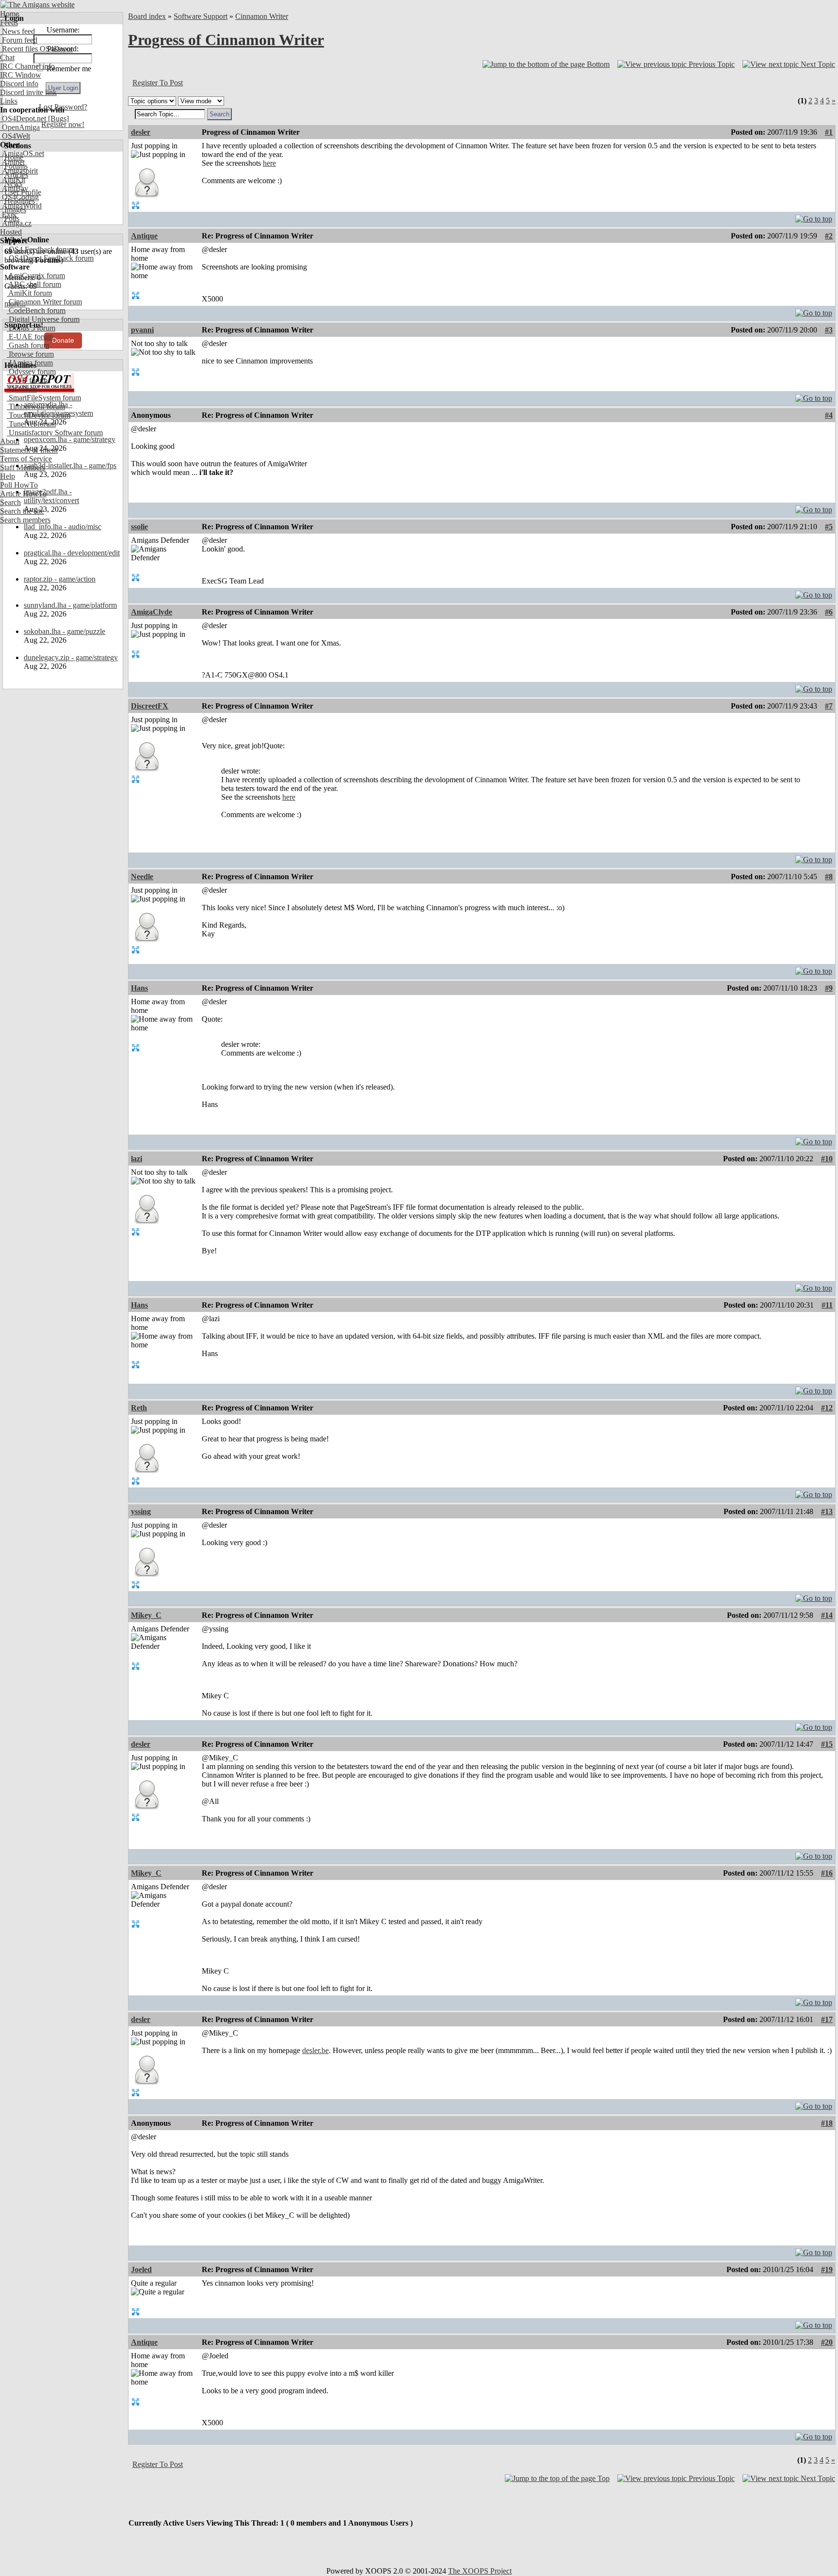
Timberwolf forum (36, 406)
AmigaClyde (152, 612)
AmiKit (13, 180)
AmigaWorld (21, 206)
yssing (141, 1511)
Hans (139, 988)
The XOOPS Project (480, 2571)
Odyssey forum (31, 371)
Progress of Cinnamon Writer (226, 40)
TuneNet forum (31, 424)
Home (9, 14)
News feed (17, 31)
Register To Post (158, 83)
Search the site (22, 511)
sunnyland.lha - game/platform (70, 605)
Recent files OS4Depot (36, 49)
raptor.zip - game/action (60, 579)
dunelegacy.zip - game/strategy (71, 657)
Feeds (9, 23)
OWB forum (27, 380)
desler (141, 132)
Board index (147, 16)
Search (10, 502)
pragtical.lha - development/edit (72, 553)
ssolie (139, 527)
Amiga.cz (16, 223)
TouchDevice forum (39, 415)
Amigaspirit (19, 171)
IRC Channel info (27, 66)
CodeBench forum (36, 310)
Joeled (141, 2269)
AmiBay (14, 188)
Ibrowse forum (30, 354)
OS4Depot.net (23, 119)
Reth (139, 1408)
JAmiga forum (30, 363)
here (269, 163)
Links (9, 101)
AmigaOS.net (22, 153)
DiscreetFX (150, 706)
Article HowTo (23, 494)
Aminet (12, 162)
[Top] (814, 216)
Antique (144, 236)
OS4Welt (15, 136)
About (10, 441)
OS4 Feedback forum (41, 249)
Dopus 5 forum (31, 328)
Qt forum (22, 389)
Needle (142, 877)
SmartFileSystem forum (44, 398)
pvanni (142, 330)
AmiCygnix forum (36, 276)
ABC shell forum (34, 284)
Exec (9, 214)
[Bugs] (57, 119)
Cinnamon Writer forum (44, 302)
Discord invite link (28, 92)
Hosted (11, 232)
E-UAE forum (30, 337)
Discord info (19, 84)
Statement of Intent (29, 450)
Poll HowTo (19, 485)
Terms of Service (26, 459)
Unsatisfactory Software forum (55, 433)
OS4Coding (19, 197)
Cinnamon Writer (262, 16)
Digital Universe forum (43, 319)
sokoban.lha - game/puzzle (64, 631)
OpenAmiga (20, 127)
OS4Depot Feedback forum (50, 258)
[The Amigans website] (38, 5)
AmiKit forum (29, 293)
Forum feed (19, 40)
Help (8, 476)
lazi (137, 1159)
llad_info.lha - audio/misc (63, 527)
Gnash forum (28, 345)
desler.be (315, 2050)
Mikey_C (146, 1615)
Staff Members (23, 467)
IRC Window (21, 75)
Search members (25, 520)
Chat (7, 57)
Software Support (201, 16)
